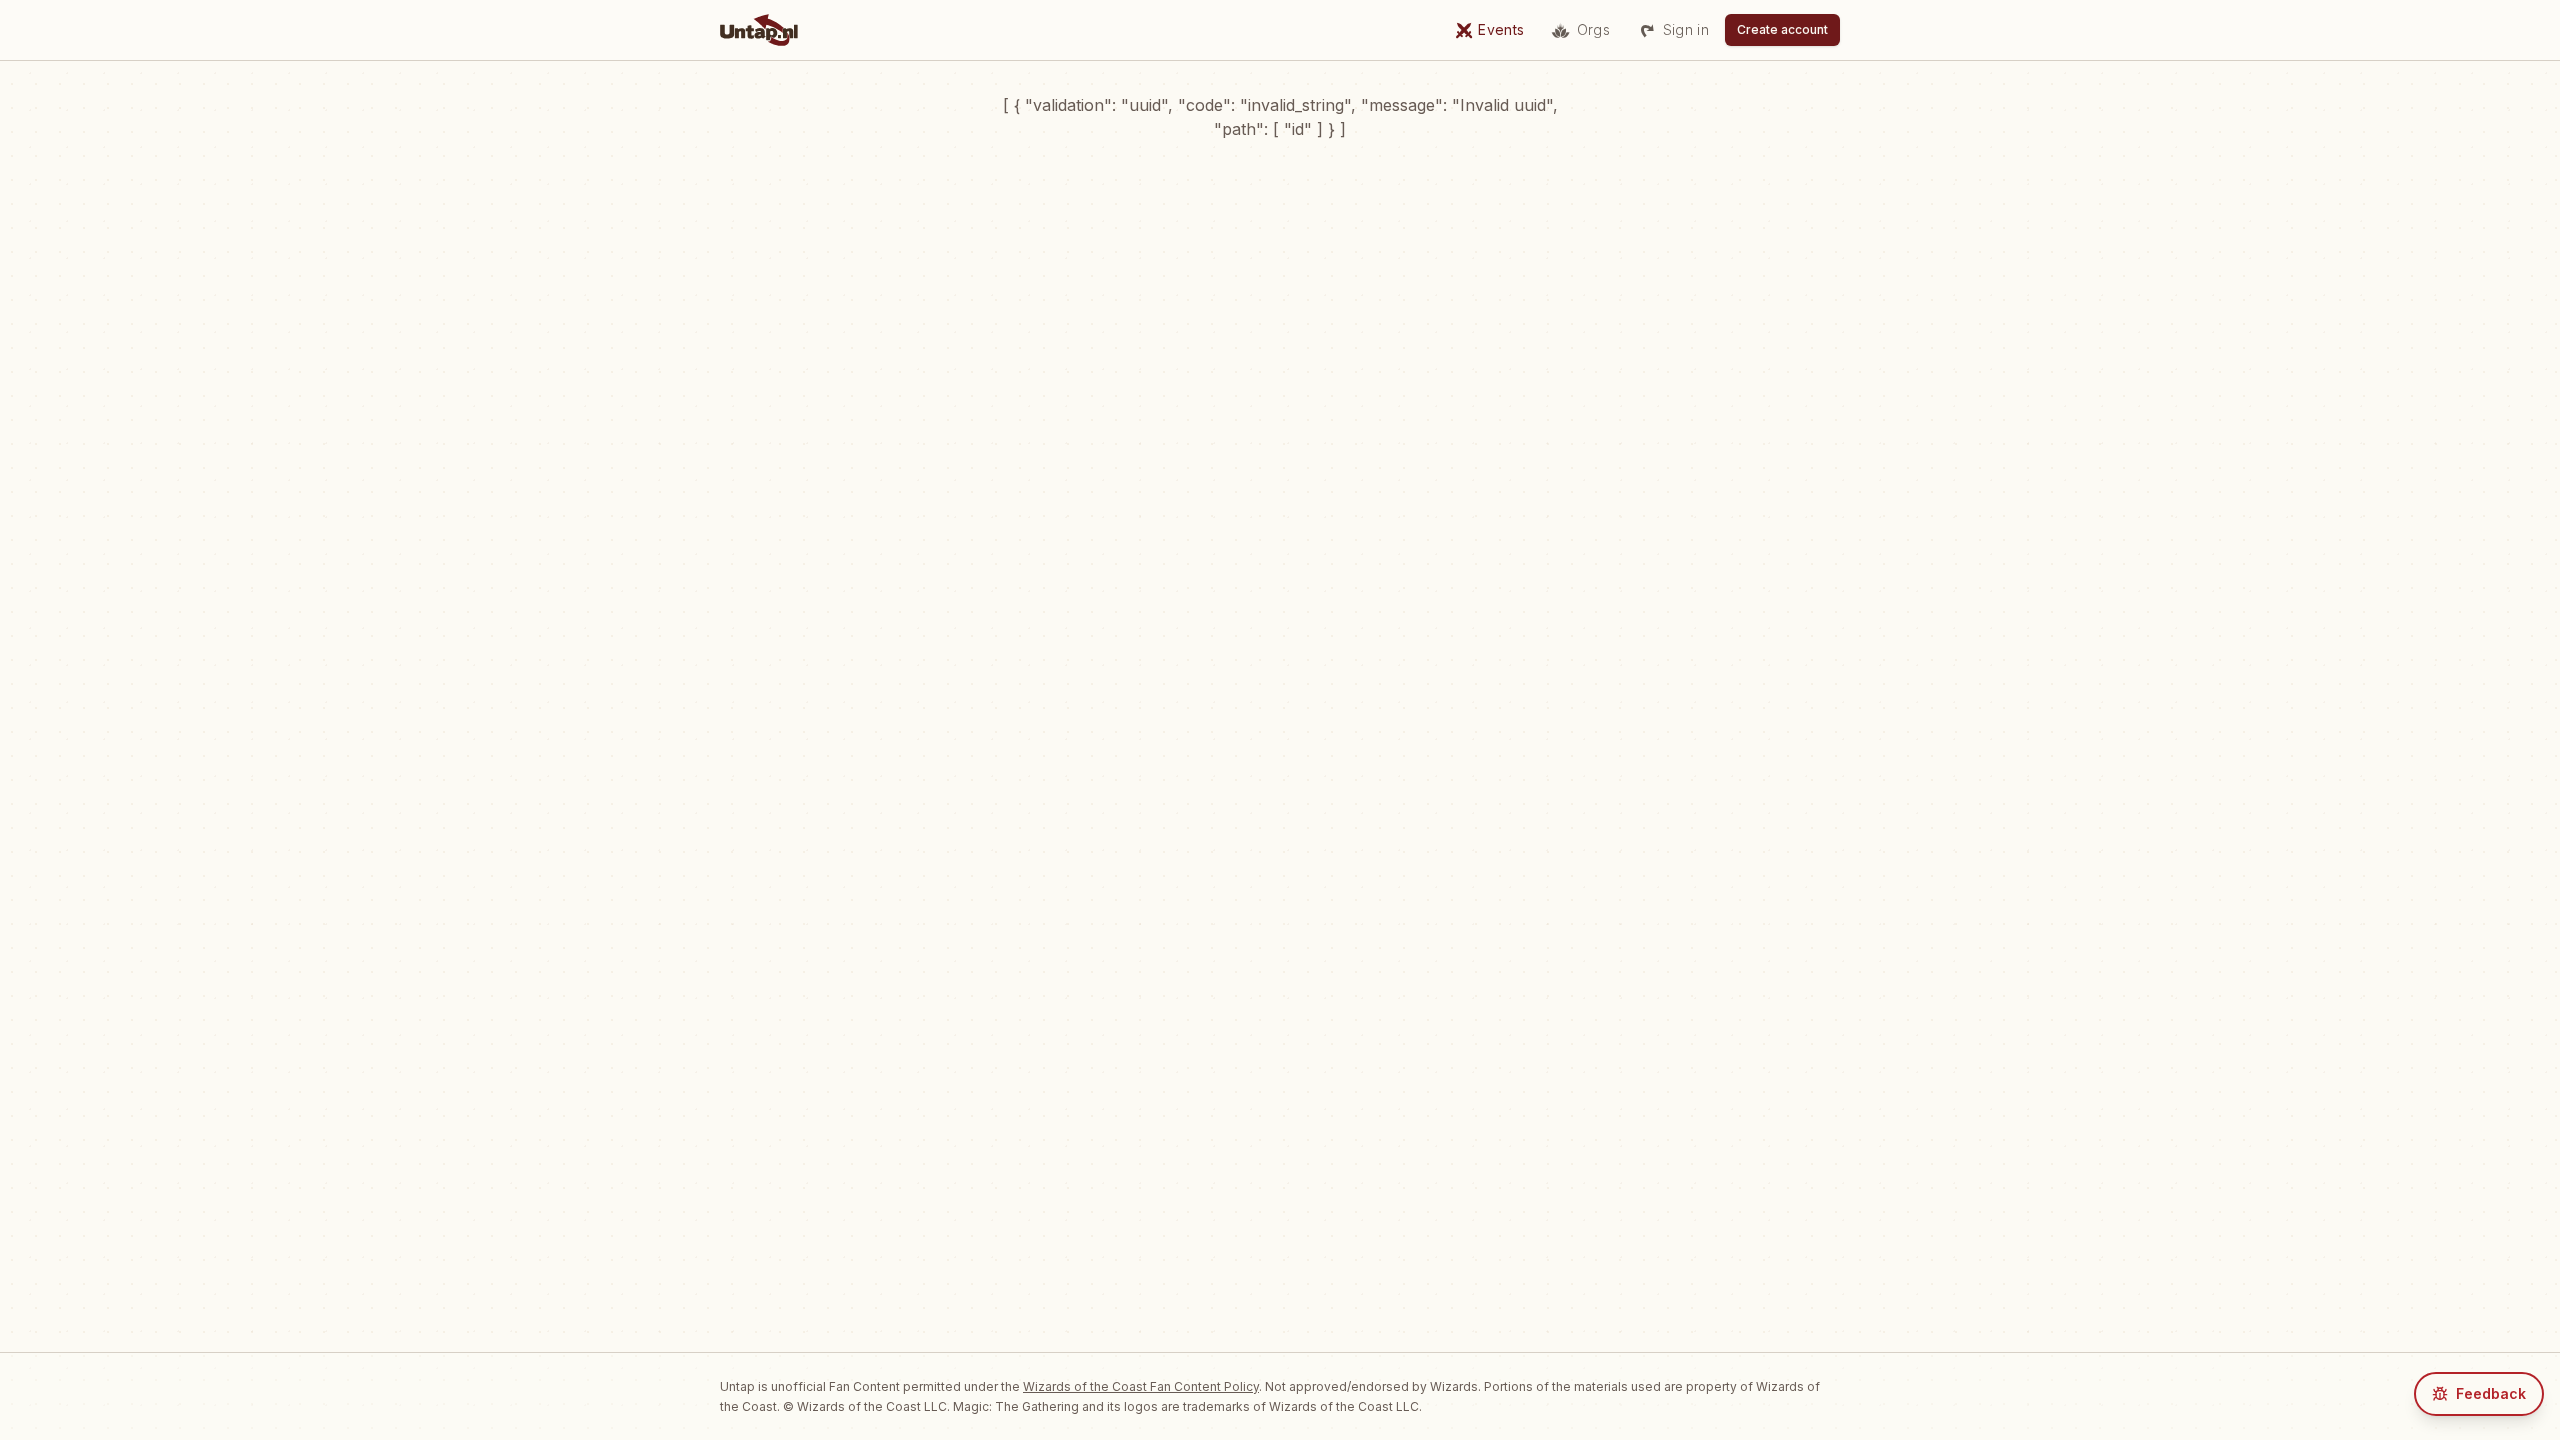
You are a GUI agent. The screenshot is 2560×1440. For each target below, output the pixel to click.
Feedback (2491, 1393)
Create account (1782, 29)
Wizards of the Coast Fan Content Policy (1141, 1386)
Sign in (1686, 29)
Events (1501, 29)
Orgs (1593, 29)
